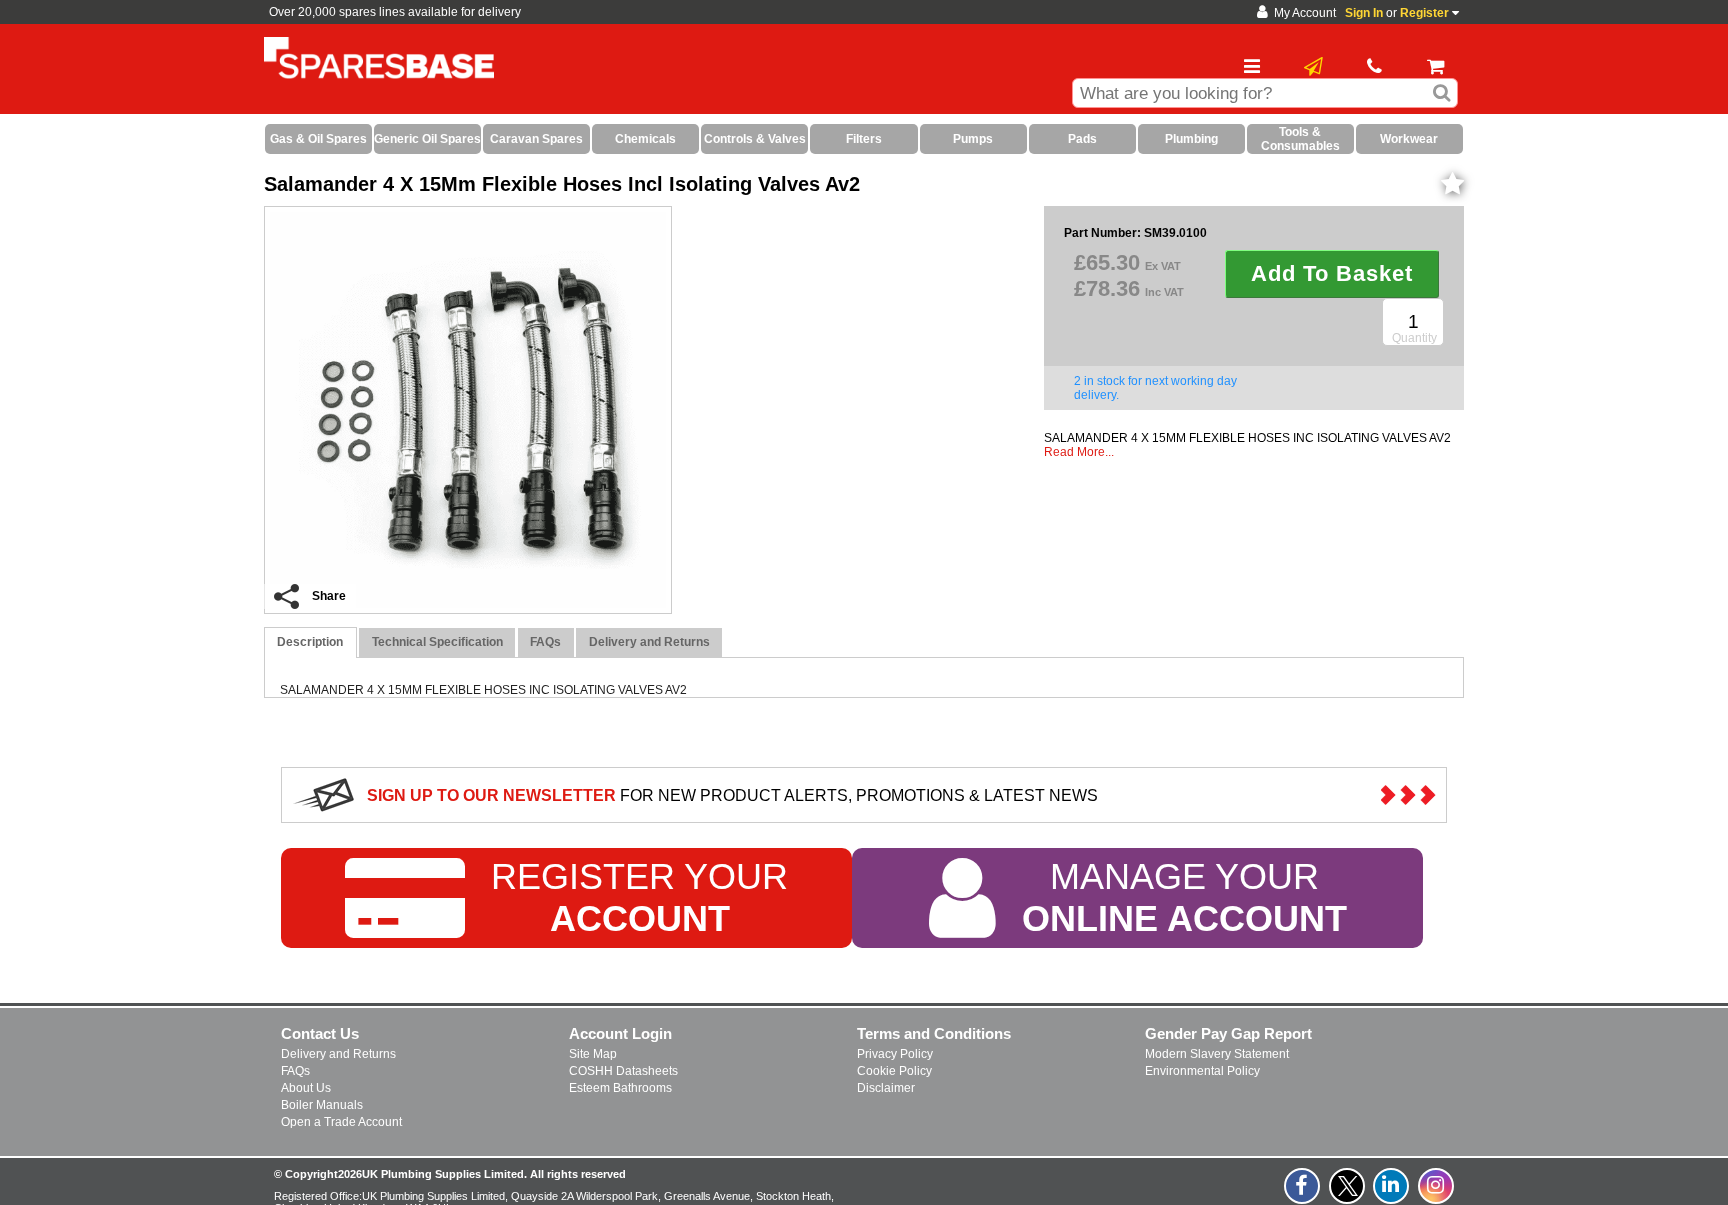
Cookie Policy (894, 1071)
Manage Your (1184, 897)
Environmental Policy (1202, 1071)
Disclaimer (886, 1088)
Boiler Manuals (322, 1105)
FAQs (295, 1071)
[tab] (310, 642)
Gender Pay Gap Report (1228, 1033)
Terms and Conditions (934, 1033)
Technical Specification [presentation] (437, 642)
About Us (306, 1088)
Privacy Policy (895, 1054)
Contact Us (320, 1033)
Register (1424, 13)
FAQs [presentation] (545, 642)
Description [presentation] (310, 642)
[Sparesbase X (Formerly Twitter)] (1348, 1197)
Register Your (639, 897)
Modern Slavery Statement (1217, 1054)
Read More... (1079, 452)
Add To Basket (1332, 273)
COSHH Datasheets (623, 1071)
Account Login (620, 1033)
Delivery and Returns (338, 1054)
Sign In (1364, 13)
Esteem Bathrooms (620, 1088)
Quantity (1414, 338)
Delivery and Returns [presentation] (649, 642)
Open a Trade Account (341, 1122)
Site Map (593, 1054)
